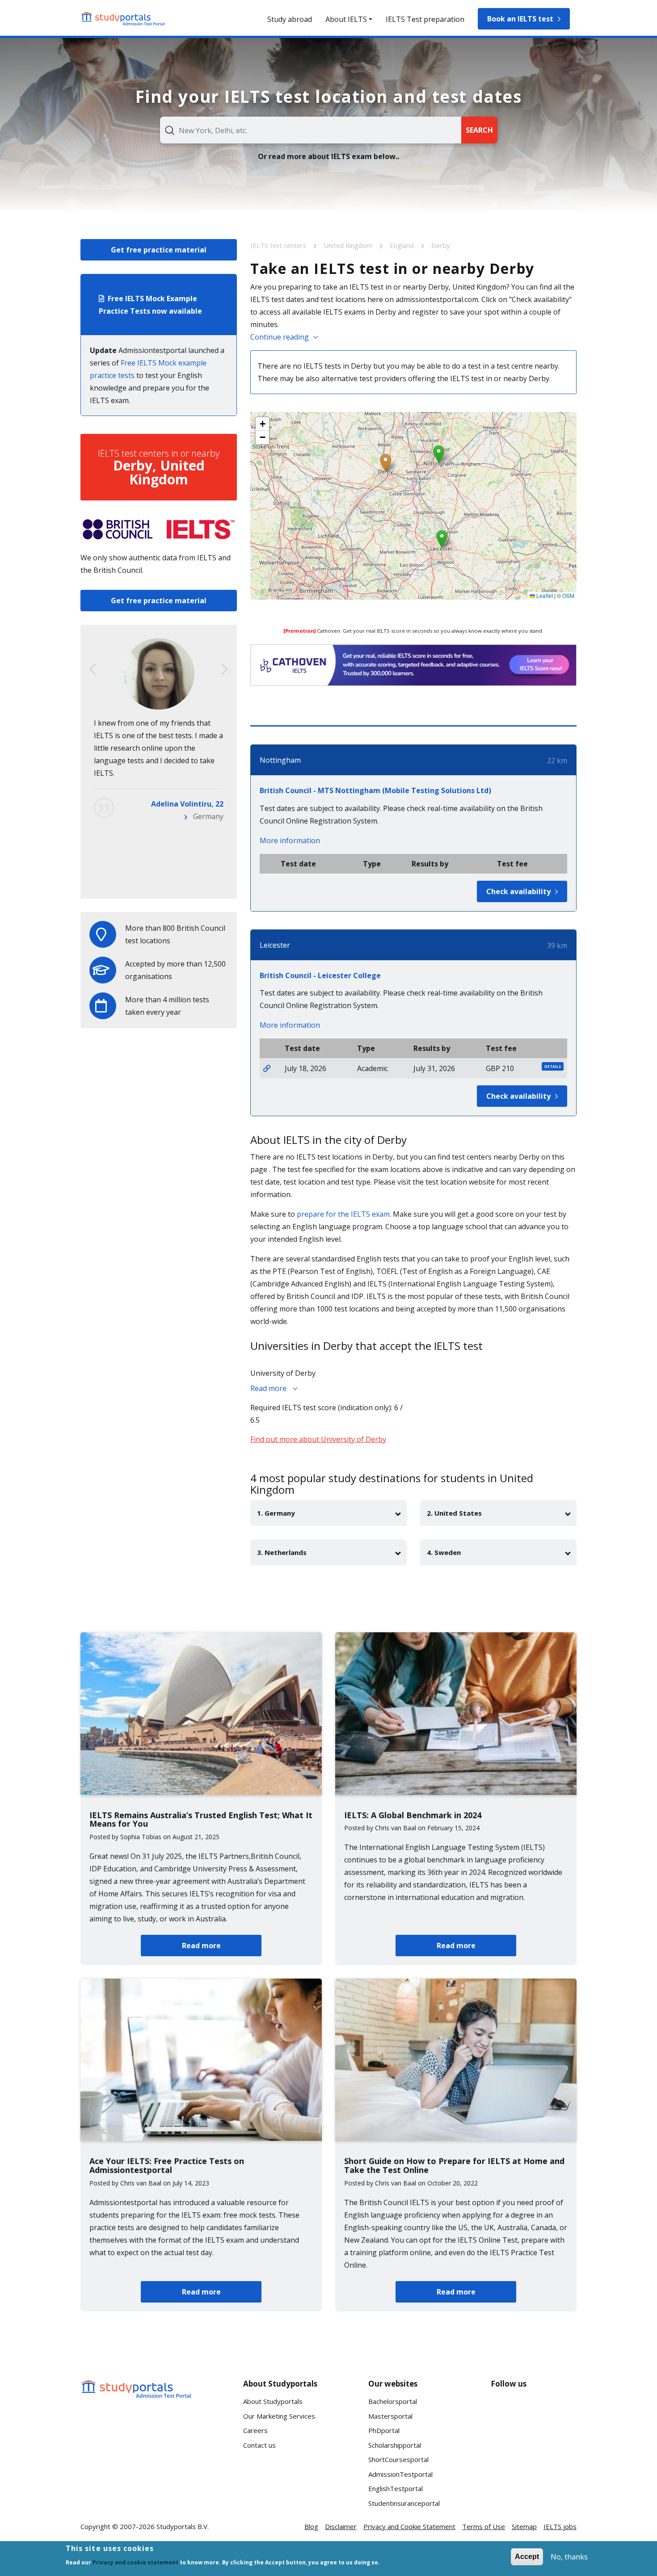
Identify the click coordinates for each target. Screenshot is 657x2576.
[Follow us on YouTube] (562, 2411)
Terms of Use (484, 2526)
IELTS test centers (279, 245)
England (403, 245)
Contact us (259, 2445)
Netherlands (202, 879)
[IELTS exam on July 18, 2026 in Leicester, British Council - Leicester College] (267, 1068)
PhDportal (384, 2430)
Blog (311, 2526)
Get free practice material (159, 250)
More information (290, 840)
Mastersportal (390, 2416)
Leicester (275, 945)
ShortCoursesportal (398, 2459)
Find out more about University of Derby (318, 1439)
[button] (385, 463)
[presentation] (93, 669)
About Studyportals (273, 2401)
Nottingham (280, 760)
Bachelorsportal (393, 2401)
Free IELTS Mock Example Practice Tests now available (150, 305)
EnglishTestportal (396, 2488)
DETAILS (553, 1066)
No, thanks (569, 2557)
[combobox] (311, 130)
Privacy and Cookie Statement (409, 2526)
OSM (568, 595)
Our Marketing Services (279, 2416)
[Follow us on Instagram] (534, 2444)
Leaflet (544, 595)
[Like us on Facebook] (505, 2411)
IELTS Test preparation (425, 19)
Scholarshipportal (395, 2445)
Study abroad (290, 19)
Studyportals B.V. (183, 2526)
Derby (440, 245)
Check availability (518, 891)
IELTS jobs (560, 2526)
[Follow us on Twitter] (505, 2444)
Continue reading (280, 337)
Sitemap (524, 2526)
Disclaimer (341, 2526)
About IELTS (346, 19)
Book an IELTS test (520, 19)
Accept (527, 2557)
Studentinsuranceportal (404, 2503)
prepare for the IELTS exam (343, 1214)
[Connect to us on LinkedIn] (534, 2411)
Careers (255, 2430)
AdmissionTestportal (400, 2474)
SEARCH (479, 130)
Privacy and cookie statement (135, 2562)
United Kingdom (349, 245)
